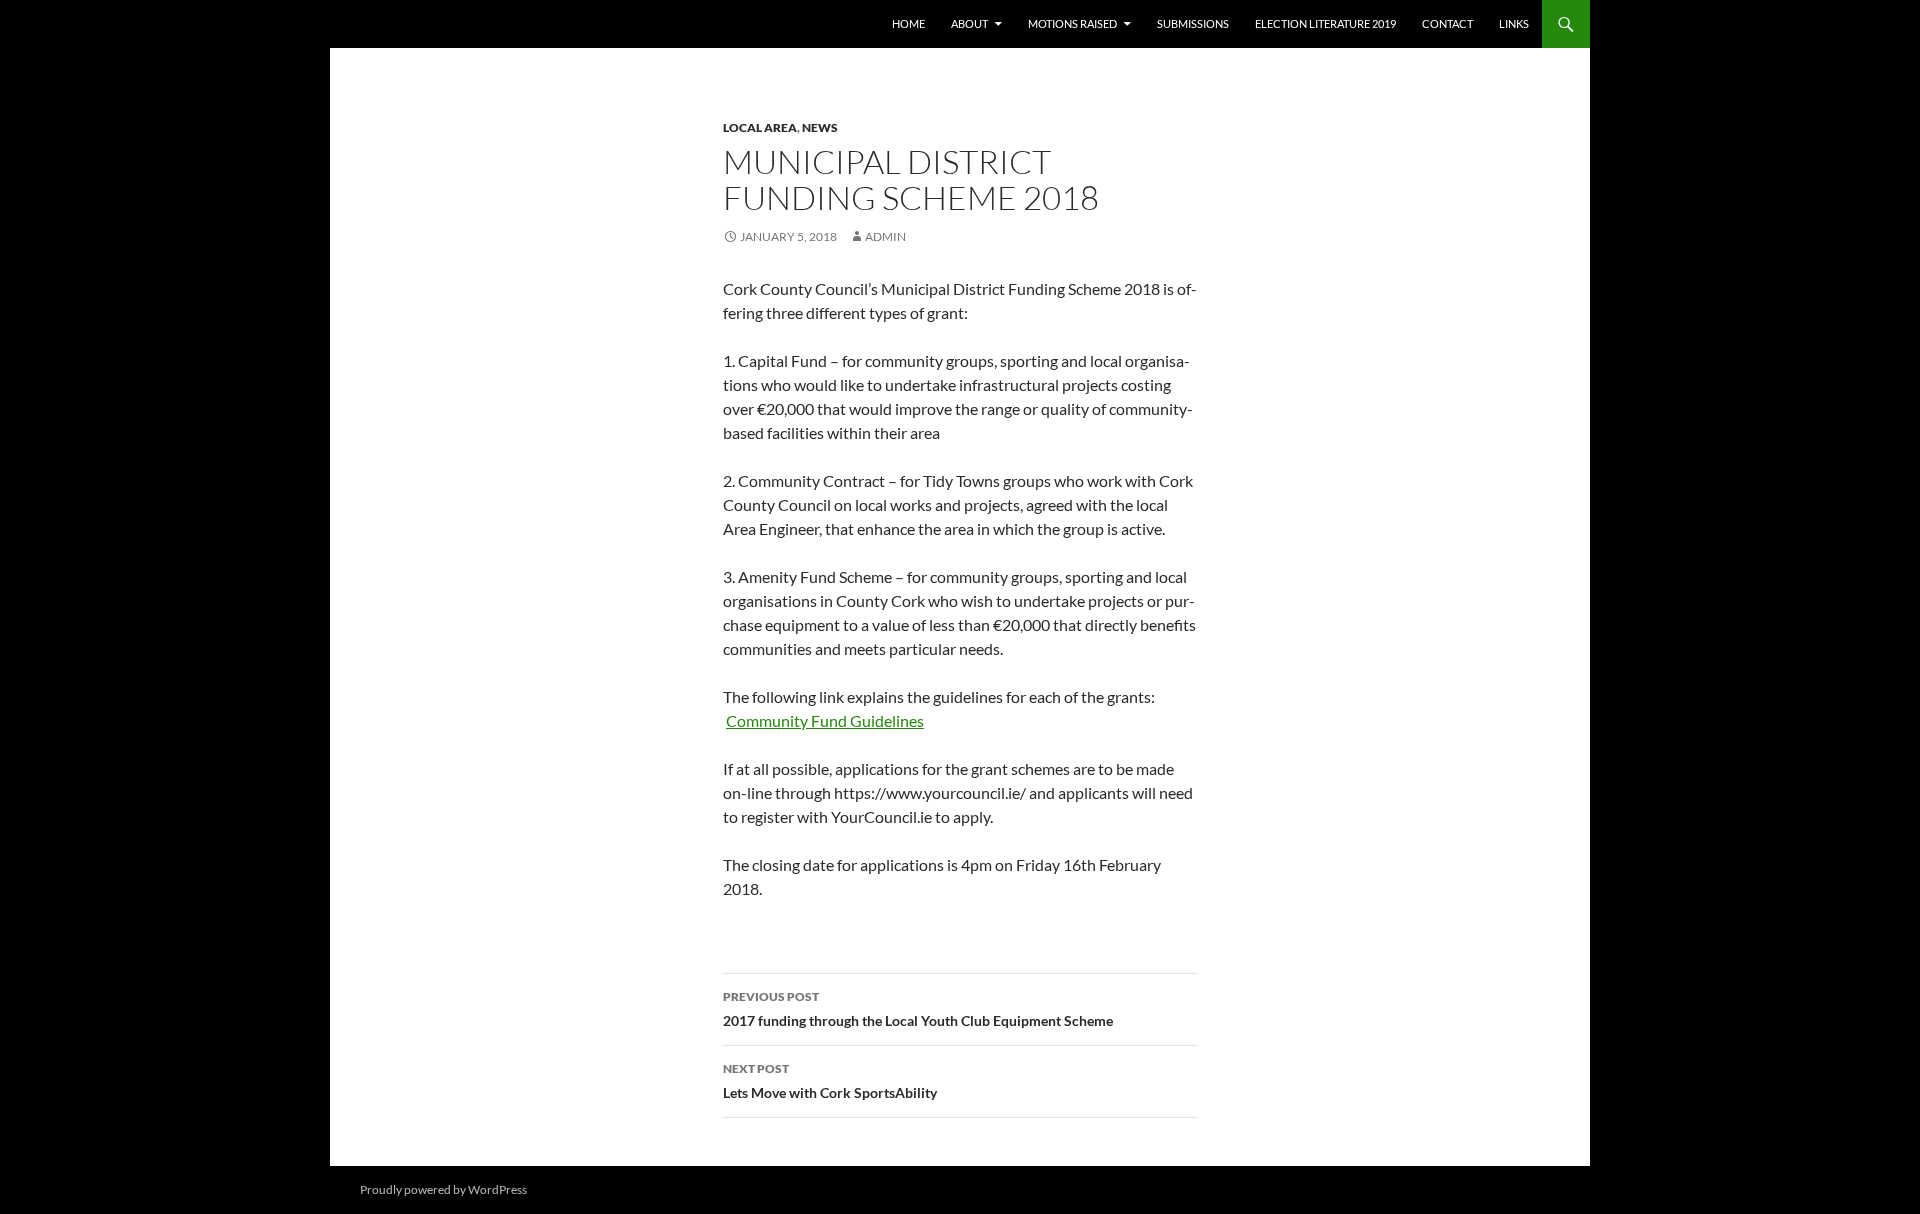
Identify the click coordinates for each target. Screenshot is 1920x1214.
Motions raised (1072, 23)
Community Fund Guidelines (825, 720)
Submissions (1193, 23)
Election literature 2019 (1325, 23)
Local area (760, 127)
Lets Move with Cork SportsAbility (830, 1081)
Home (908, 23)
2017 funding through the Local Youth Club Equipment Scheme (918, 1009)
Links (1514, 23)
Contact (1447, 23)
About (969, 23)
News (820, 127)
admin (885, 236)
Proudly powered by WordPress (443, 1189)
